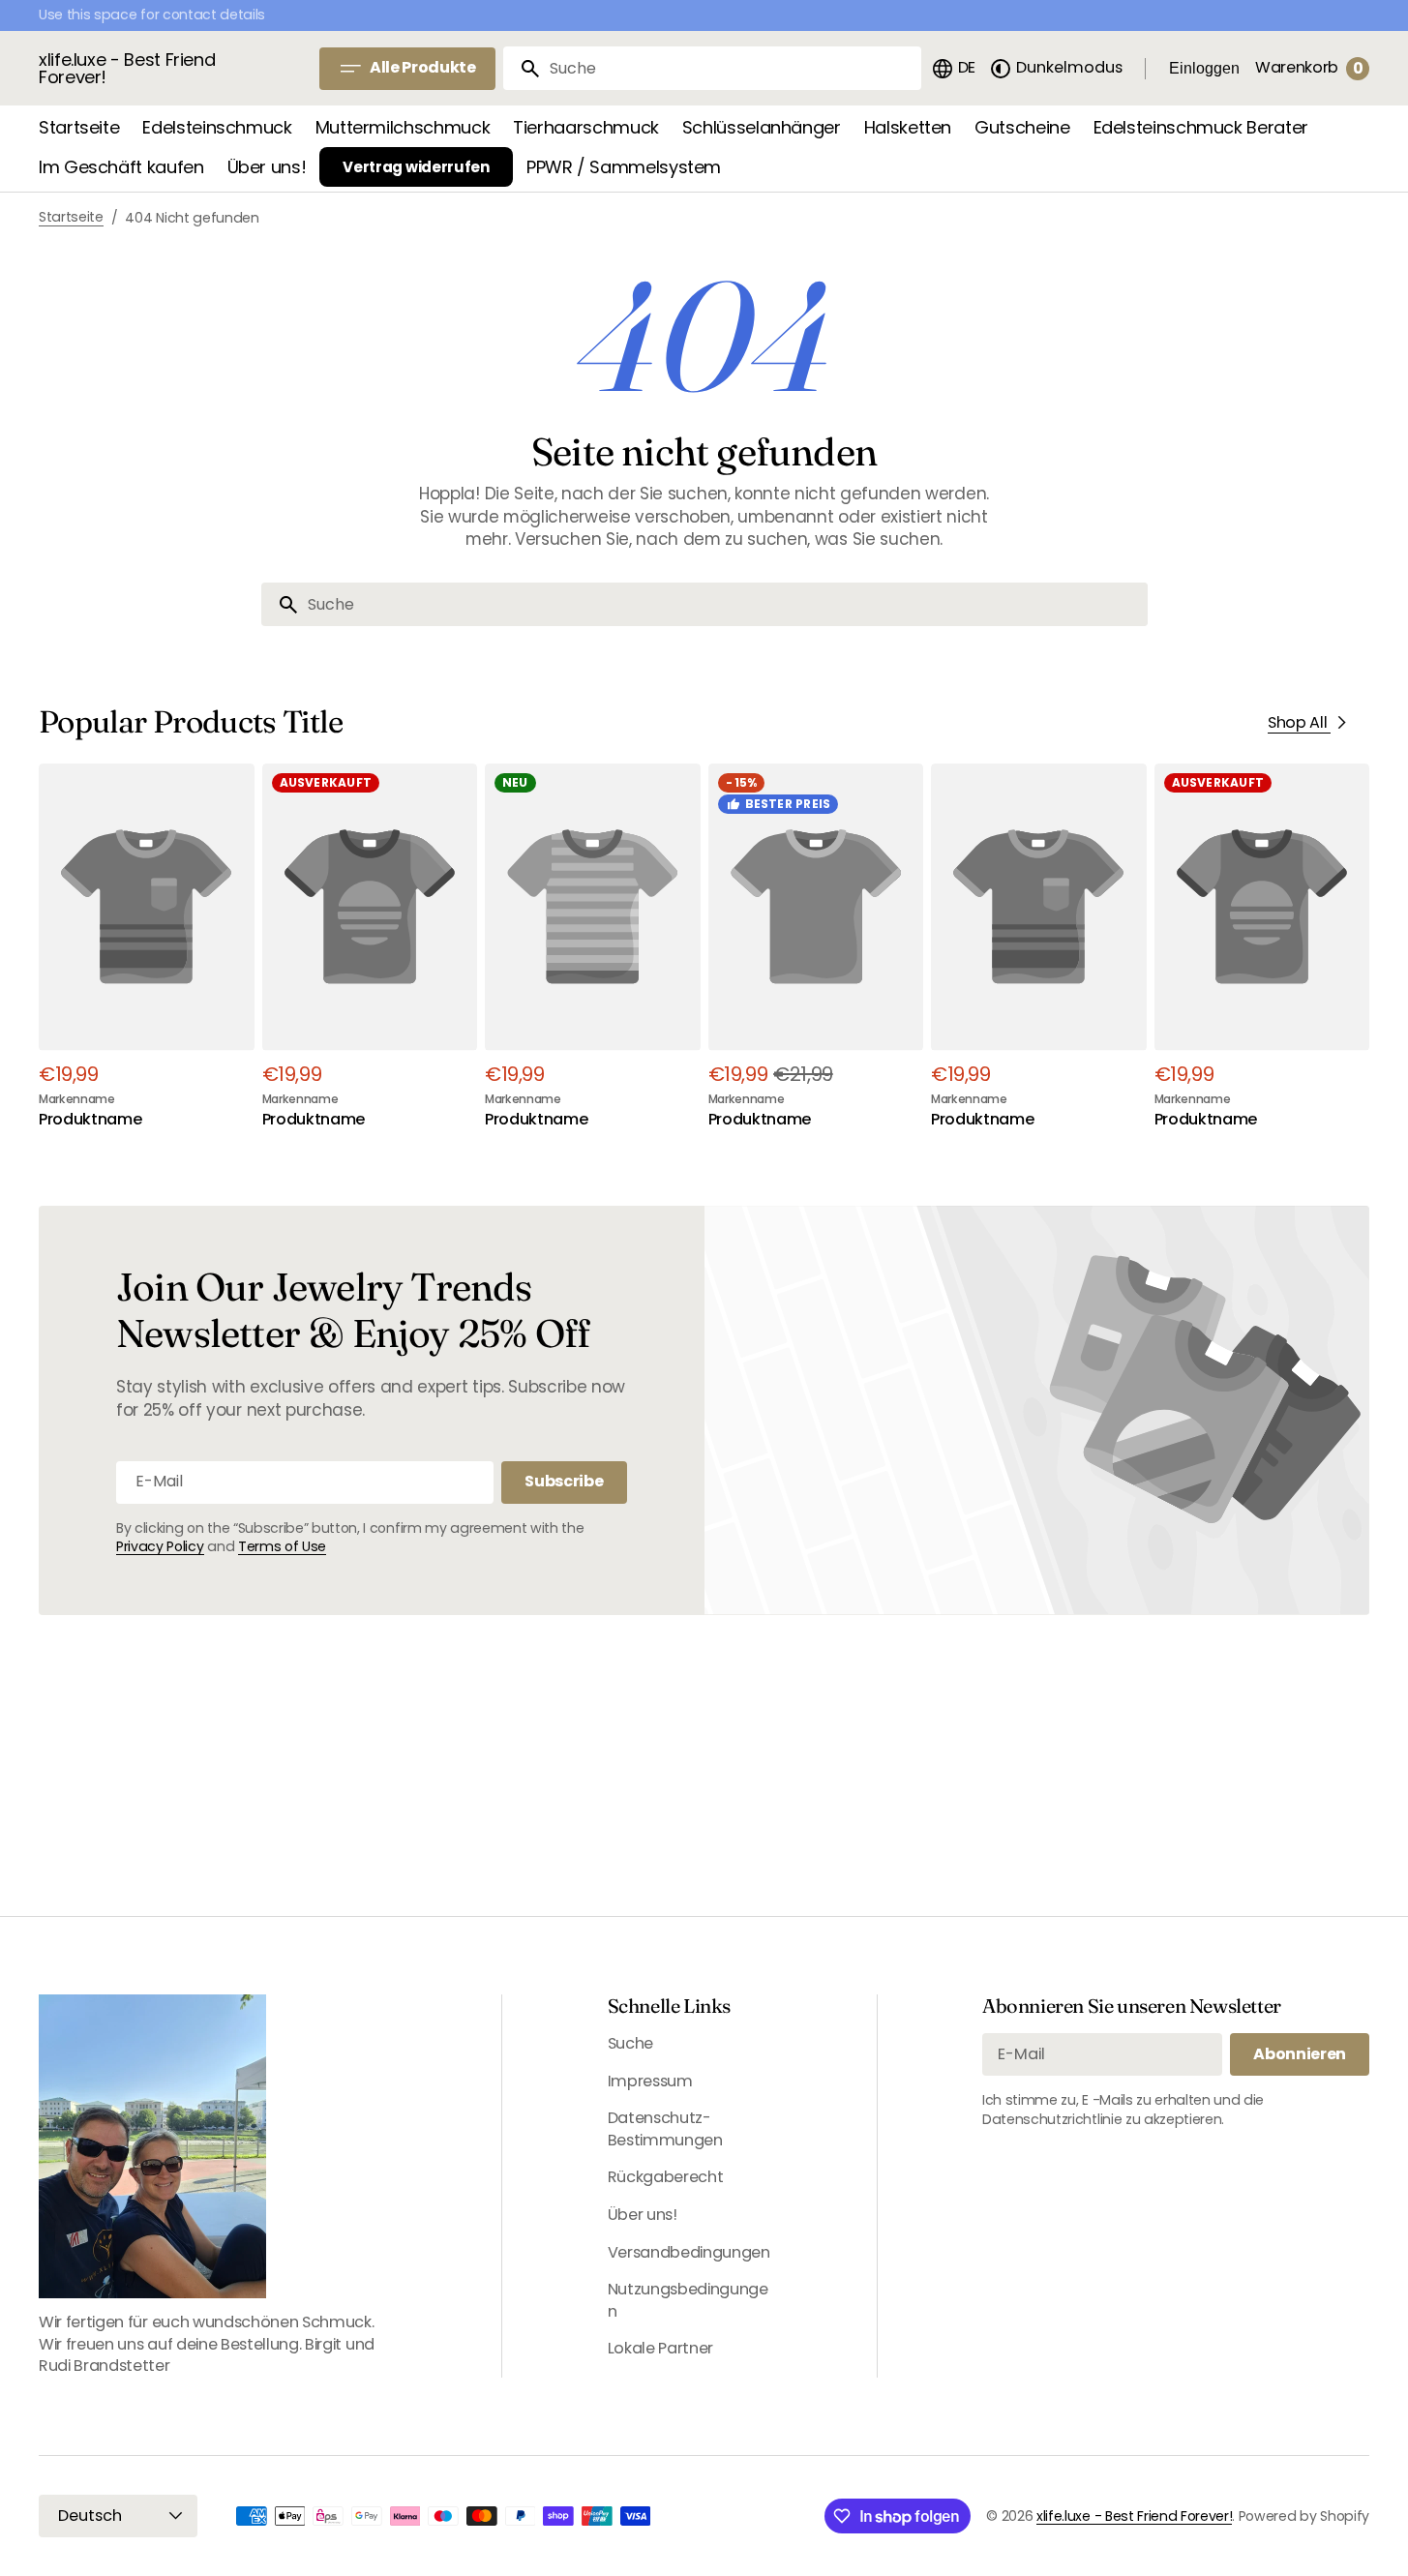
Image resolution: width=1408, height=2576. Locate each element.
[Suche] (523, 69)
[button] (953, 69)
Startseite (71, 217)
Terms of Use (282, 1546)
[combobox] (732, 68)
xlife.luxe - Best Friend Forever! (1134, 2516)
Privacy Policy (160, 1546)
